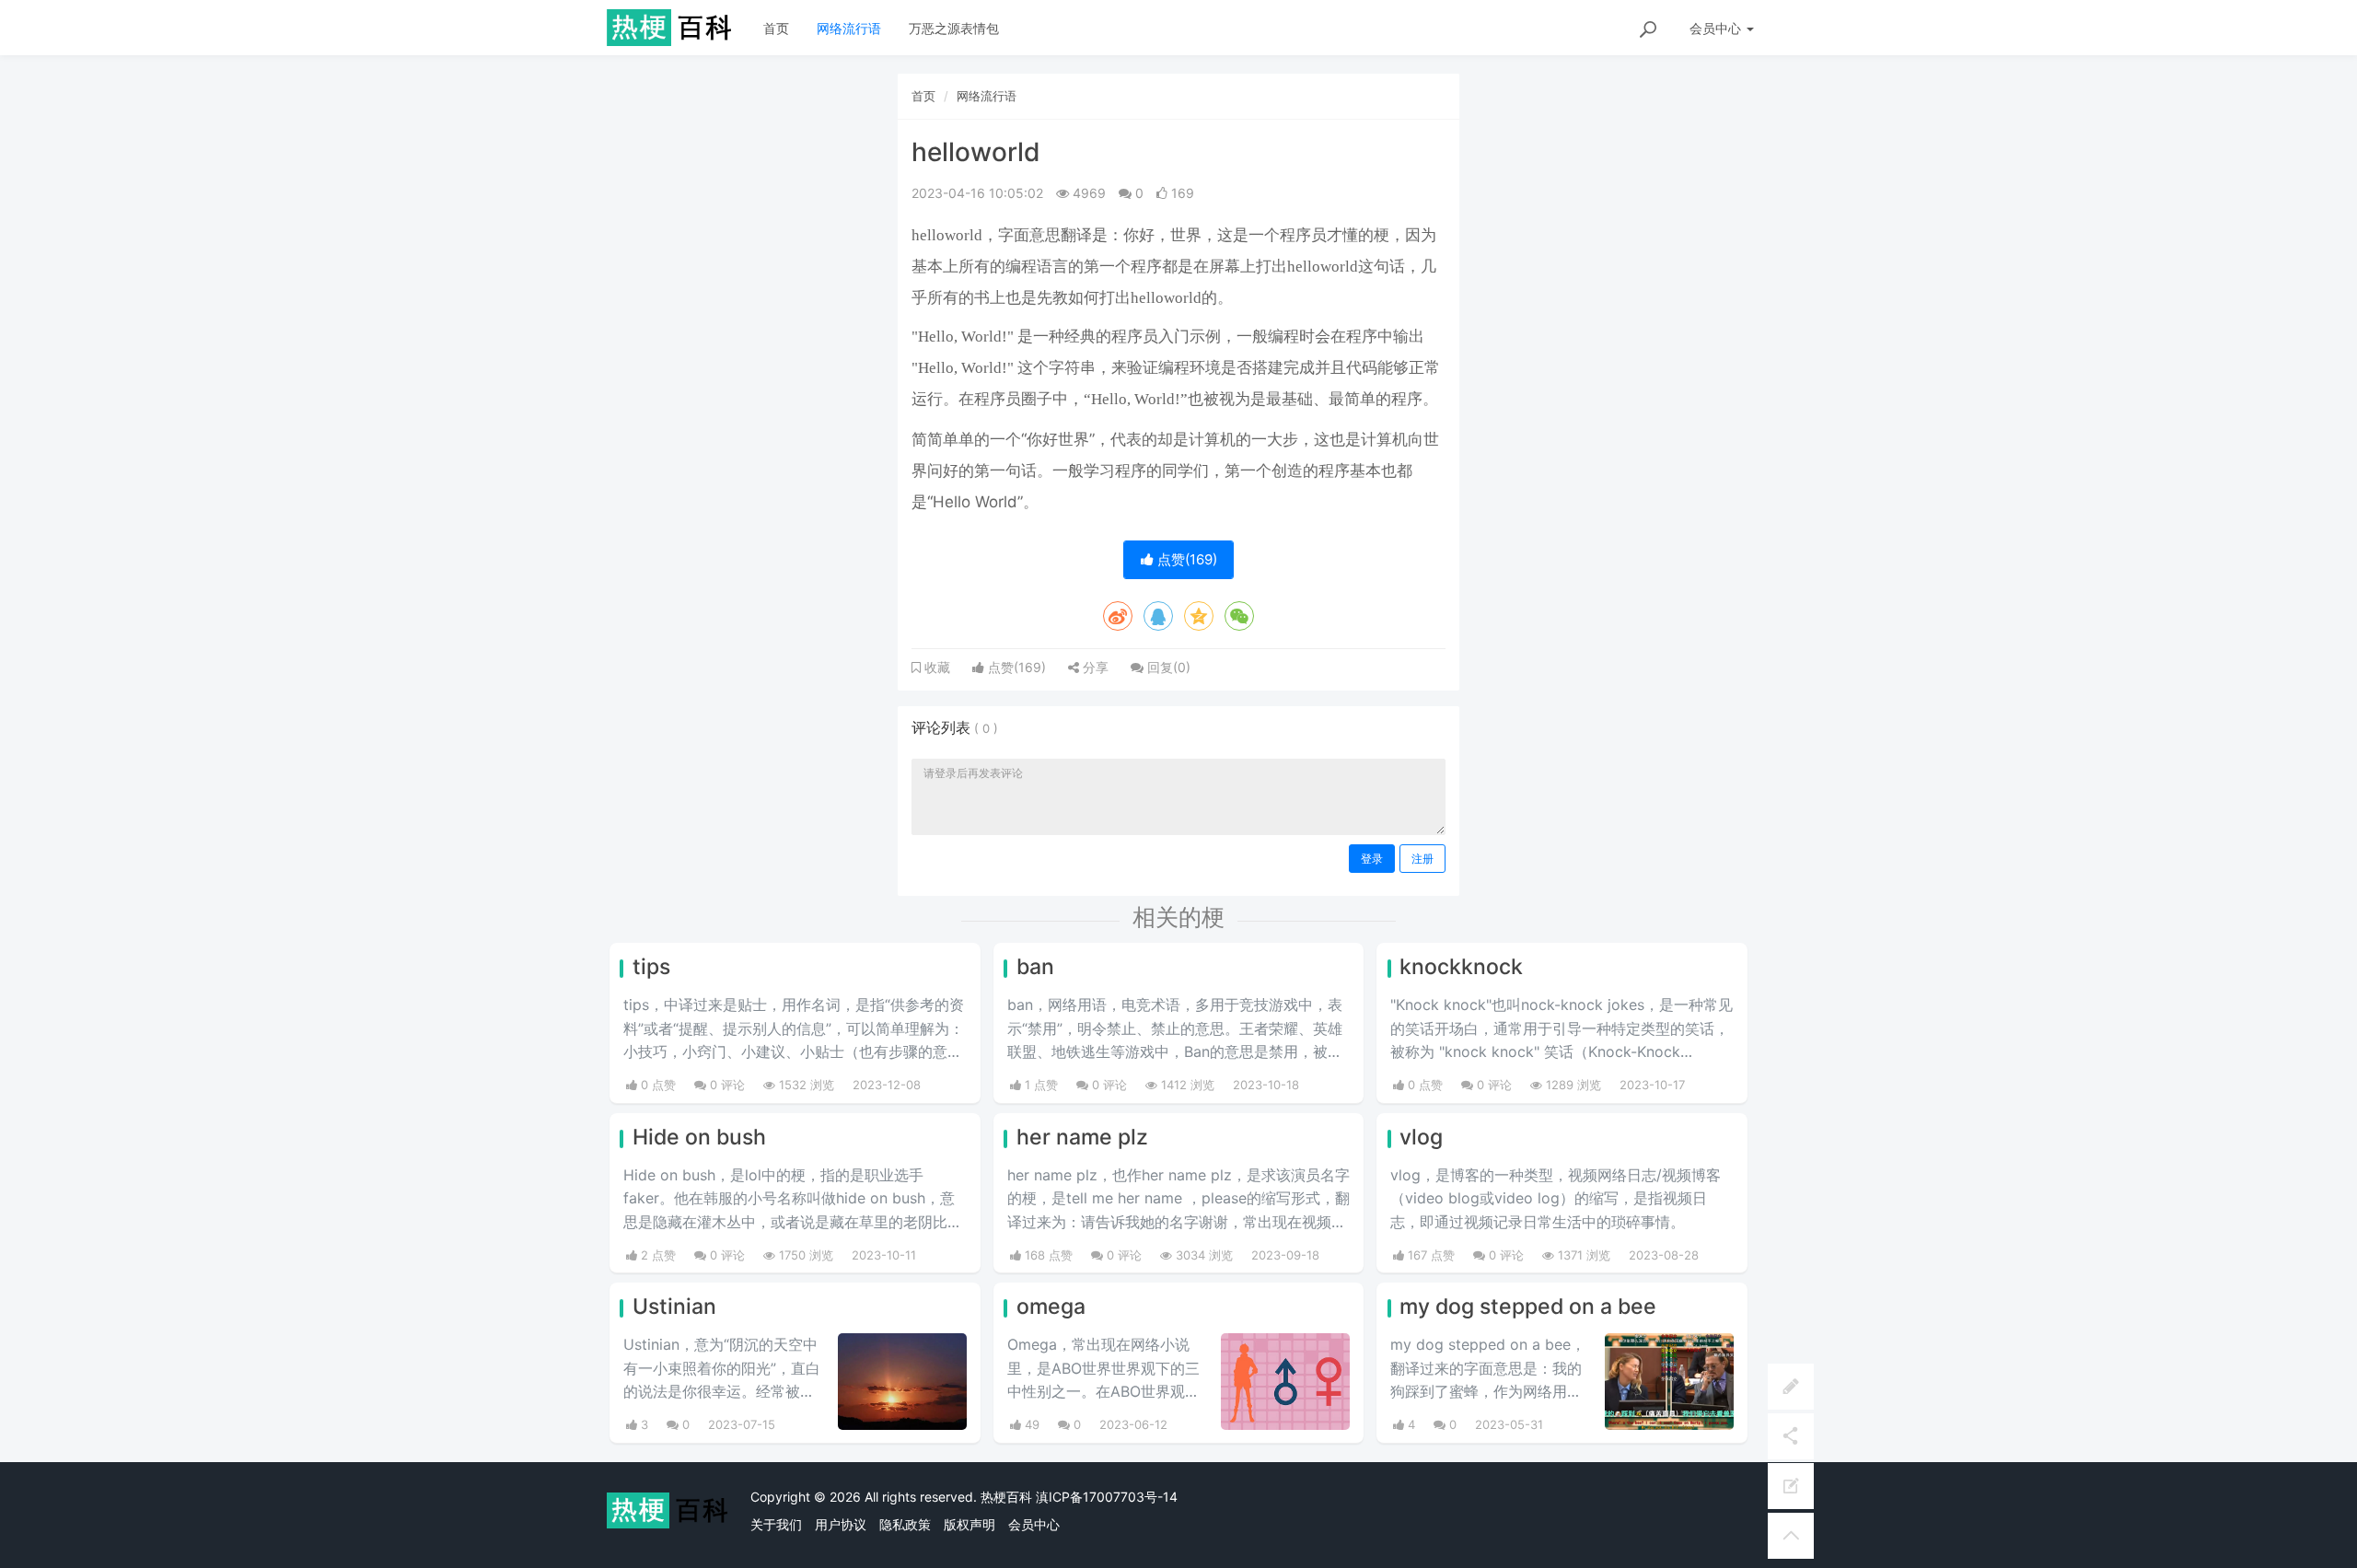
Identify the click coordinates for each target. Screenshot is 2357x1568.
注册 (1422, 859)
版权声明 (970, 1524)
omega (1051, 1307)
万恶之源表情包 (954, 28)
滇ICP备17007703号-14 (1107, 1497)
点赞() (1185, 559)
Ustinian (674, 1307)
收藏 (935, 668)
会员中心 (1034, 1524)
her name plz (1082, 1137)
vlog (1421, 1137)
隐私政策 (905, 1524)
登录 (1372, 859)
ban (1035, 967)
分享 (1094, 667)
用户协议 (841, 1524)
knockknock (1461, 967)
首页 (776, 28)
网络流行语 (849, 28)
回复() (1167, 667)
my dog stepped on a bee (1528, 1307)
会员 (1715, 28)
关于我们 (776, 1524)
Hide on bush (699, 1137)
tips (651, 967)
